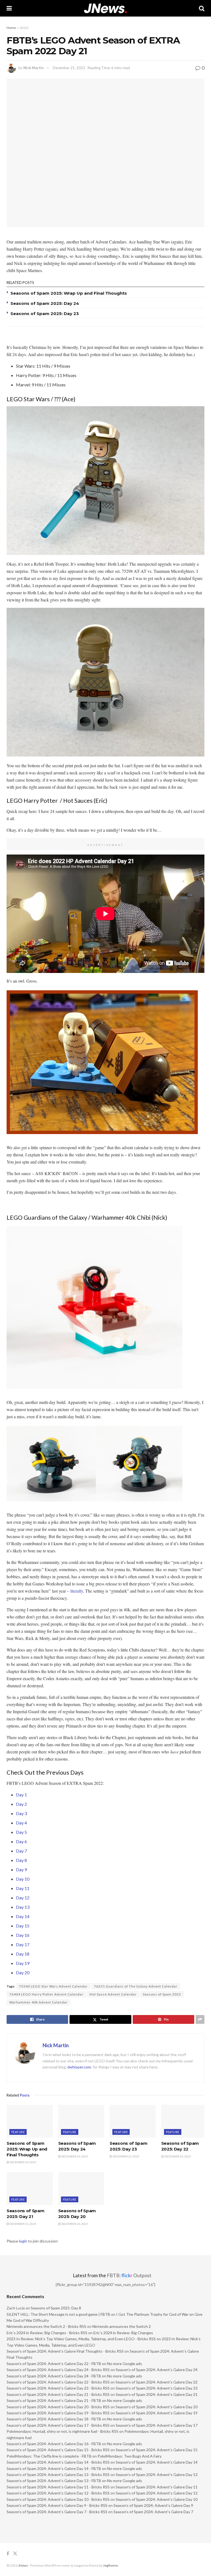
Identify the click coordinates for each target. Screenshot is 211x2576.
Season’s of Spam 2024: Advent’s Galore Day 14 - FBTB (54, 2468)
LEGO (24, 28)
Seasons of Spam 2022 (162, 1994)
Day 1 (21, 1795)
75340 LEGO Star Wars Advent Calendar (53, 1986)
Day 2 (21, 1804)
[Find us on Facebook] (8, 2554)
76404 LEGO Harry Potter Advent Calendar (46, 1994)
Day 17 (23, 1944)
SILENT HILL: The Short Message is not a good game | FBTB (58, 2314)
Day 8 (21, 1860)
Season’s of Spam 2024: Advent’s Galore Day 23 (157, 2388)
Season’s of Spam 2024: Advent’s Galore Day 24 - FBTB (54, 2376)
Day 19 (23, 1963)
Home (11, 28)
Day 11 (23, 1888)
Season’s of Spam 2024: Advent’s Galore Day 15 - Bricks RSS (58, 2450)
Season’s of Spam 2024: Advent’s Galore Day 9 (153, 2505)
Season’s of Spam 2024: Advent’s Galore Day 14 (157, 2462)
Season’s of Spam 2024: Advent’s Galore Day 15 (157, 2450)
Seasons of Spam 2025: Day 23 (45, 314)
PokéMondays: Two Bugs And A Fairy (130, 2456)
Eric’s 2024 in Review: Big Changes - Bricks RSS (47, 2333)
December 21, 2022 (69, 68)
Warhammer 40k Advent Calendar (38, 2002)
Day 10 (23, 1879)
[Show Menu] (9, 8)
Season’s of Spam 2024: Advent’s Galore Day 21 (157, 2394)
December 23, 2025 (126, 2156)
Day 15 (23, 1926)
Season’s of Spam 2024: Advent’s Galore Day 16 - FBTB (54, 2444)
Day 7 (21, 1851)
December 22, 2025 (177, 2156)
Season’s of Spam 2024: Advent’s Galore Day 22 (157, 2382)
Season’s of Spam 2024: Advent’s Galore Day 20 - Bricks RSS (58, 2407)
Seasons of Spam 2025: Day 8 (56, 2308)
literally (77, 1591)
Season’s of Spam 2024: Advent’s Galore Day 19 (157, 2413)
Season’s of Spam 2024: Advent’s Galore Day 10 (157, 2499)
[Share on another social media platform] (200, 2019)
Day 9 (21, 1869)
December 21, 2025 (23, 2224)
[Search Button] (202, 8)
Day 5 (21, 1832)
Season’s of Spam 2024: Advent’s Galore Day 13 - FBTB (54, 2481)
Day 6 (21, 1841)
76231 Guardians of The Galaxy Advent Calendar (136, 1986)
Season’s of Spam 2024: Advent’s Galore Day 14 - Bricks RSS (58, 2462)
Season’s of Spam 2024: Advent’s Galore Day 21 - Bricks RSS (58, 2394)
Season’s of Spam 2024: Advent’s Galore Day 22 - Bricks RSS (58, 2382)
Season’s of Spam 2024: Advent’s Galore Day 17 (157, 2425)
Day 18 (23, 1954)
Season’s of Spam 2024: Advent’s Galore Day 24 (157, 2370)
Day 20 (23, 1972)
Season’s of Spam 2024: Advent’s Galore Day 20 (157, 2407)
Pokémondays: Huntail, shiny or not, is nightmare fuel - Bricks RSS (63, 2431)
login (23, 2241)
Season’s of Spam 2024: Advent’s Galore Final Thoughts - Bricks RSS (65, 2351)
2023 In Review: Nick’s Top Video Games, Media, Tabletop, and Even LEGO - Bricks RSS (81, 2339)
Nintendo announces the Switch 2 (122, 2326)
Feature (18, 2132)
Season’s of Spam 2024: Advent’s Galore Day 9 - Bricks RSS (57, 2505)
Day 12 (23, 1898)
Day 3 (21, 1813)
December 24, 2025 (74, 2156)
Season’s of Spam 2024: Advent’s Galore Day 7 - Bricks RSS (57, 2512)
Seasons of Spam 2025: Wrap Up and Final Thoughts (69, 293)
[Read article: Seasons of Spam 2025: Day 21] (30, 2189)
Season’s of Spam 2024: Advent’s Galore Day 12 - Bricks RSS (58, 2493)
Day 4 (21, 1823)
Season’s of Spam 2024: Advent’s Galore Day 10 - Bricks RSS (58, 2499)
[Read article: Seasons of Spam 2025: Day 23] (133, 2121)
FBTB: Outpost (129, 2275)
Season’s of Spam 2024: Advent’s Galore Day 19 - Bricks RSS (58, 2413)
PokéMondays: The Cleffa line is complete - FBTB (49, 2456)
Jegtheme (110, 2565)
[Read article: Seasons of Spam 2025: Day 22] (184, 2121)
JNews (23, 2565)
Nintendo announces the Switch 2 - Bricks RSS (46, 2326)
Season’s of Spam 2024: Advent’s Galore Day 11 (157, 2487)
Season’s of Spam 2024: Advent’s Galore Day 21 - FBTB (54, 2400)
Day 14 (23, 1916)
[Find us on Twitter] (15, 2554)
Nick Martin (34, 68)
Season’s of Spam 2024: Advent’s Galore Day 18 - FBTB (54, 2419)
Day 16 (23, 1935)
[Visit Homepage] (105, 8)
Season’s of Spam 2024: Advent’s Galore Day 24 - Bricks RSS (58, 2370)
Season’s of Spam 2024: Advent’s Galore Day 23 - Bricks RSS (58, 2388)
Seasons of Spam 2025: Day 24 (45, 303)
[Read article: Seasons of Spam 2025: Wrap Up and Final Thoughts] (30, 2121)
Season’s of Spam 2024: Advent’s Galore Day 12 (157, 2493)
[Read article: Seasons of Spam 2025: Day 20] (81, 2189)
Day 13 (23, 1907)
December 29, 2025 (23, 2162)
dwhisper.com (79, 2067)
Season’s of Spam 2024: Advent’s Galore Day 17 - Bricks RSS (58, 2425)
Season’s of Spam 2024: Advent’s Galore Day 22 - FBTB (54, 2364)
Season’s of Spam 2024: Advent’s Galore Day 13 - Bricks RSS (58, 2475)
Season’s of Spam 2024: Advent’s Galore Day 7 (153, 2512)
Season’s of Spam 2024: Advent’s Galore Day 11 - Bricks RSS (58, 2487)
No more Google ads (125, 2364)
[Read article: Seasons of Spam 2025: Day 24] (81, 2121)
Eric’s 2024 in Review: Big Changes (123, 2333)
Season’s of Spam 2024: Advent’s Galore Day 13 (157, 2475)
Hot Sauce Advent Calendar (113, 1994)
